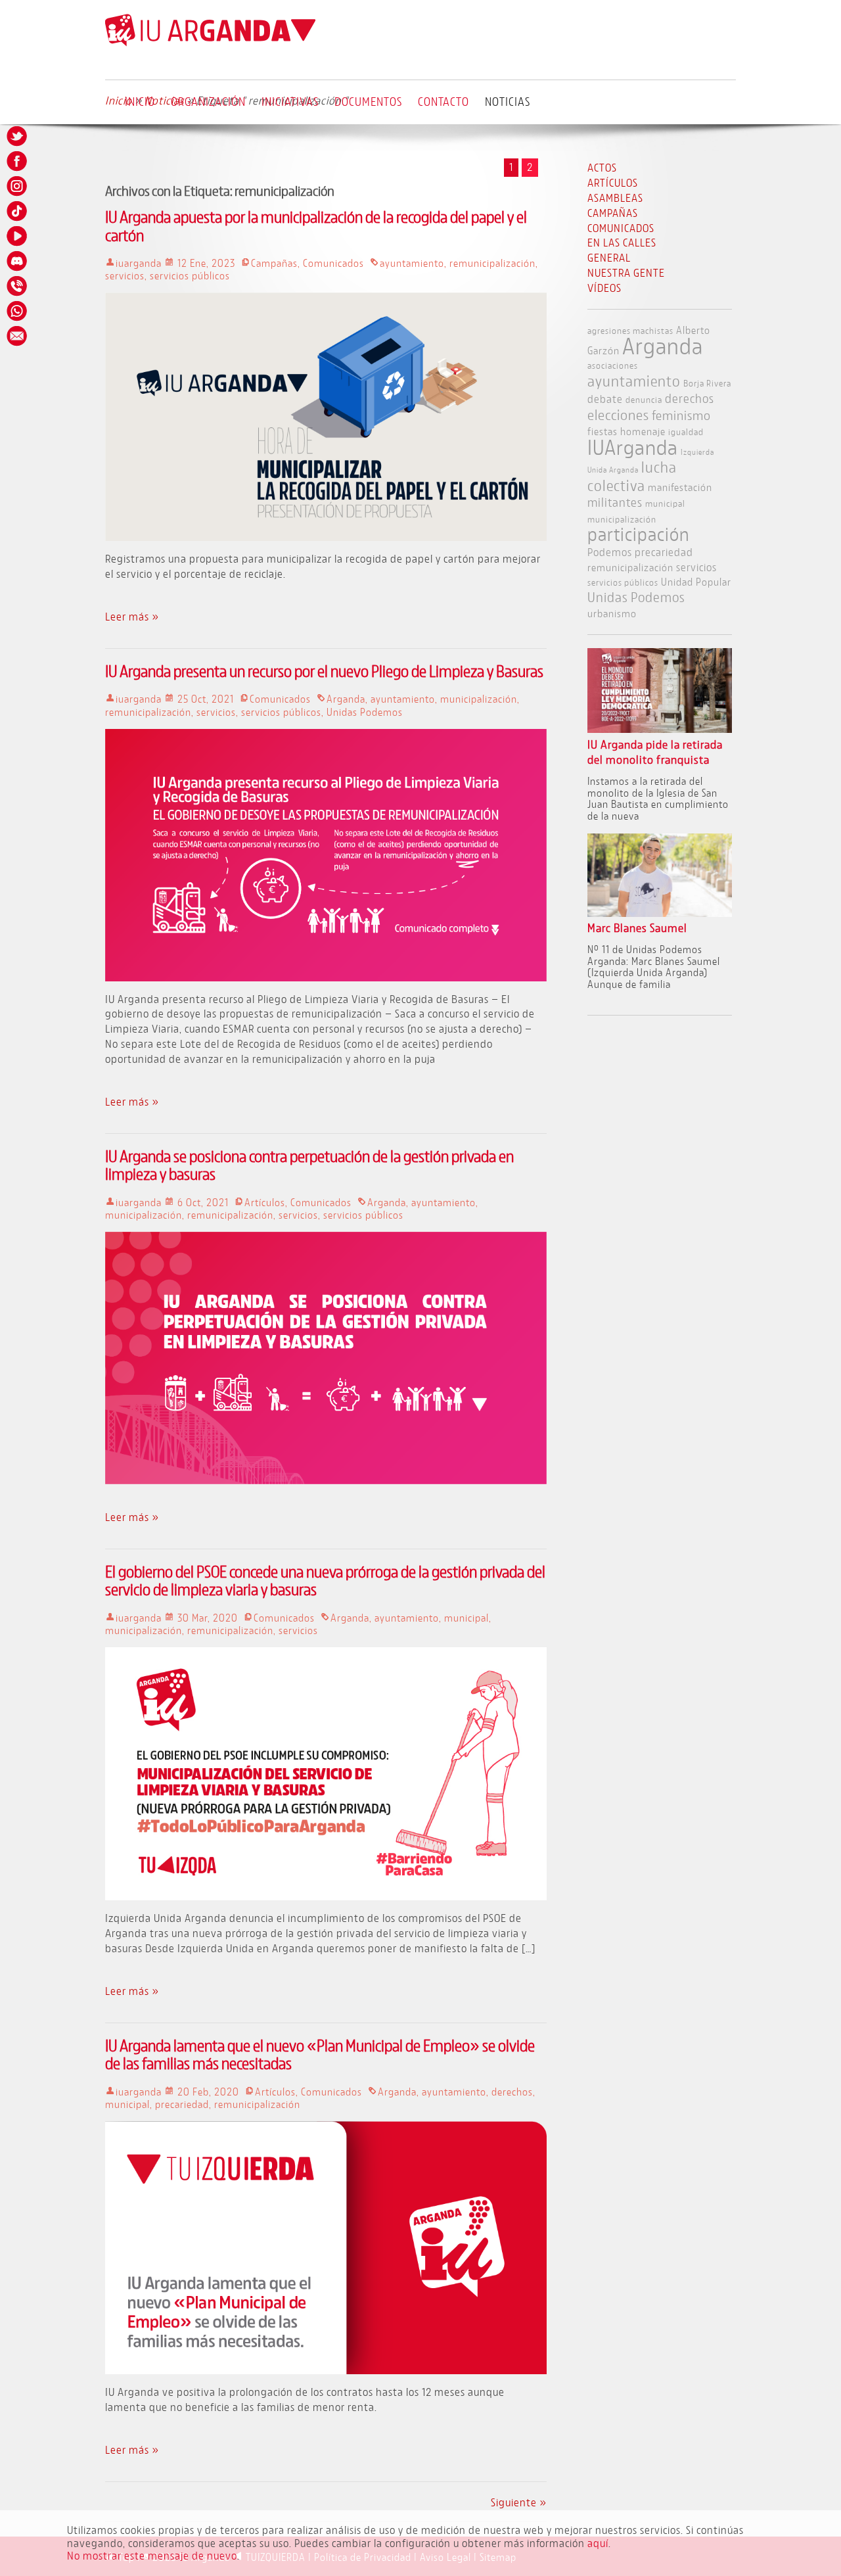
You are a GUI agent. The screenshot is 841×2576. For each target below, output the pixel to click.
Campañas (274, 263)
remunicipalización (492, 263)
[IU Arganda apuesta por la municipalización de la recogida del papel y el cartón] (326, 537)
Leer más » (132, 616)
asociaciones (613, 365)
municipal (466, 1618)
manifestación (680, 487)
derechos (512, 2092)
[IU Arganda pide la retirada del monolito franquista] (660, 729)
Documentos (368, 101)
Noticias (508, 101)
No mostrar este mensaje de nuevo (152, 2555)
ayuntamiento (412, 263)
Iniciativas (290, 101)
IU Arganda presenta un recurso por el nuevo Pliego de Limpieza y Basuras (324, 671)
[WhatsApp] (18, 311)
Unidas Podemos (365, 712)
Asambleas (615, 198)
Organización (208, 101)
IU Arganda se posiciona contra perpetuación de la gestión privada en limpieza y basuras (309, 1165)
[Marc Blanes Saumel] (660, 913)
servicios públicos (190, 275)
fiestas (602, 431)
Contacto (443, 101)
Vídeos (604, 288)
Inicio (140, 101)
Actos (602, 167)
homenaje (643, 431)
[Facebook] (18, 161)
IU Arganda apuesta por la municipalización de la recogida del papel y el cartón (316, 225)
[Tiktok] (18, 211)
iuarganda (139, 263)
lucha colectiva (632, 476)
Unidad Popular (696, 581)
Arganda (346, 699)
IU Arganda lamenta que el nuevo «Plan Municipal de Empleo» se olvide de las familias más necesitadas (320, 2054)
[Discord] (18, 261)
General (609, 257)
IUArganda (633, 447)
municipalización (479, 699)
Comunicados (333, 263)
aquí (598, 2543)
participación (639, 534)
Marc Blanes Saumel (637, 928)
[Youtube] (18, 236)
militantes (615, 502)
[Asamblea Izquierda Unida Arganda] (210, 43)
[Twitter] (18, 136)
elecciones (618, 415)
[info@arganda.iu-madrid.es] (18, 336)
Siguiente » (519, 2502)
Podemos (610, 552)
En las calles (622, 242)
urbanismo (612, 613)
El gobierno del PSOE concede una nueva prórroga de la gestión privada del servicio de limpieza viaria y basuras (325, 1580)
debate (605, 399)
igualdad (686, 432)
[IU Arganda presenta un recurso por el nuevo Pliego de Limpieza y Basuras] (326, 977)
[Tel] (18, 286)
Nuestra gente (626, 272)
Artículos (265, 1202)
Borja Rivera (707, 383)
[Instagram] (18, 186)
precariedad (182, 2104)
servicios (125, 275)
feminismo (681, 415)
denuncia (644, 399)
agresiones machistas (630, 330)
